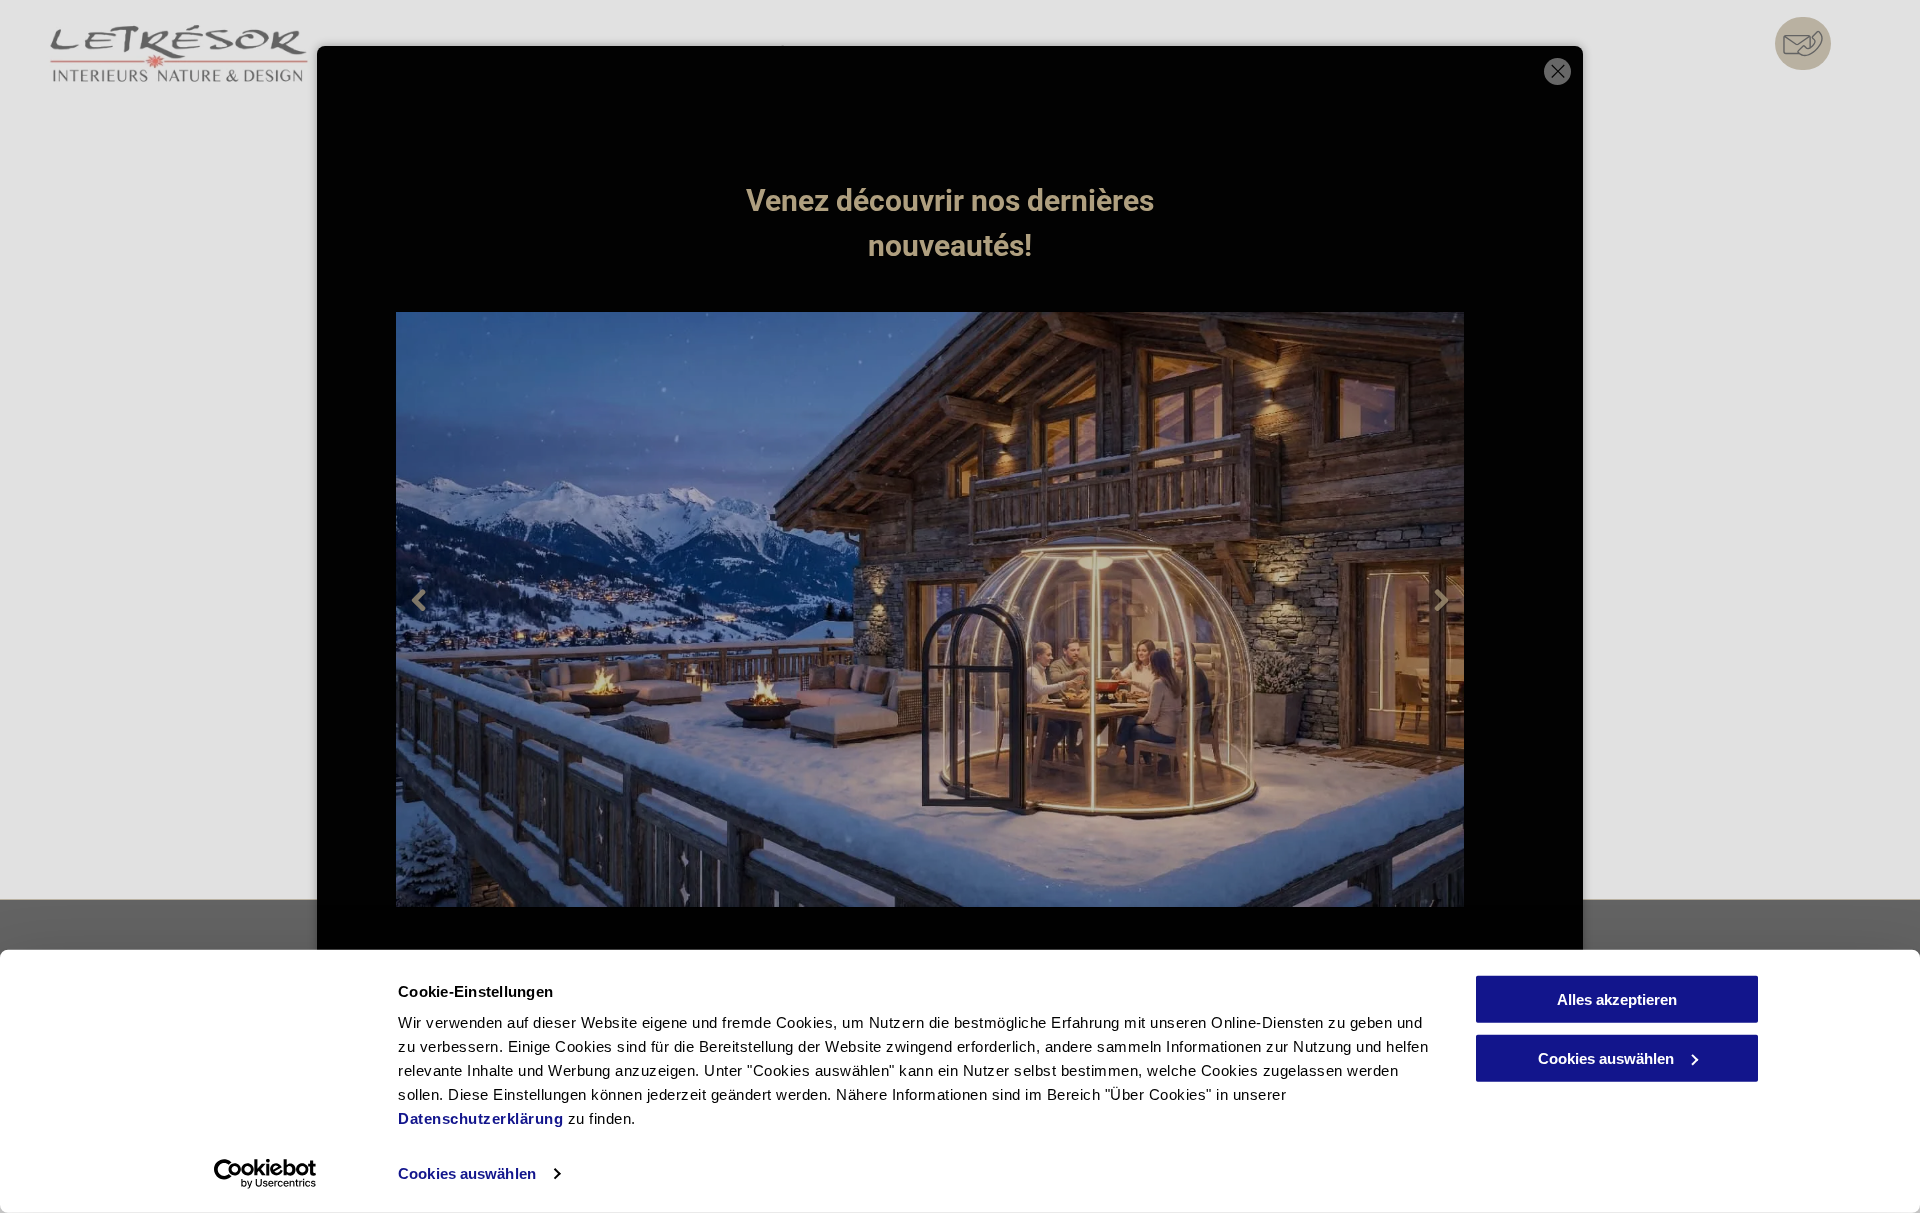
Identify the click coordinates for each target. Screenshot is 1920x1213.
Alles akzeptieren (1617, 999)
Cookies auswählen (467, 1173)
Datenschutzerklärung (480, 1118)
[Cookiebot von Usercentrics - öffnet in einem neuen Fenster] (265, 1174)
